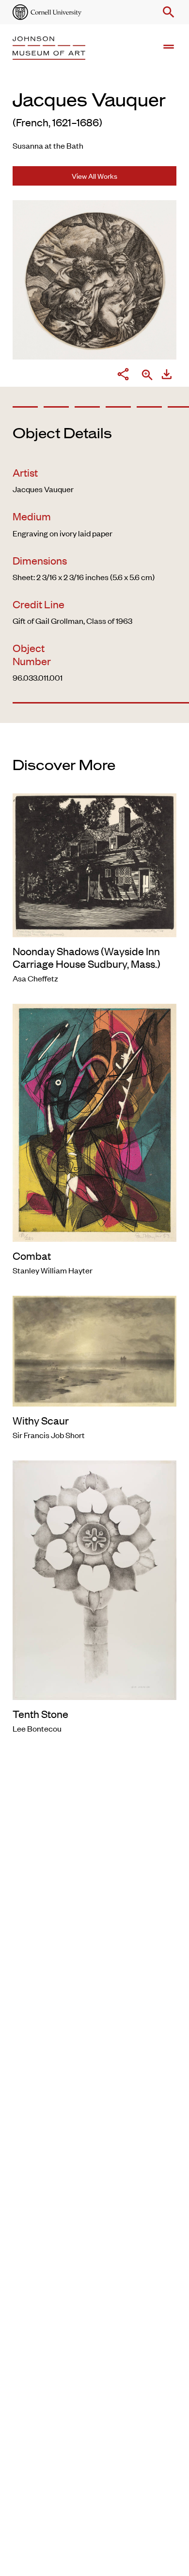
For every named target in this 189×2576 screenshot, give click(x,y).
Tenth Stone (40, 1714)
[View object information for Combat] (94, 1121)
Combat (32, 1255)
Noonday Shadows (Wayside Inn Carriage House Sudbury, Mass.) (87, 957)
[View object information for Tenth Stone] (94, 1579)
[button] (167, 12)
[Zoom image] (147, 376)
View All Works (94, 176)
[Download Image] (167, 376)
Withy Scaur (41, 1420)
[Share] (123, 376)
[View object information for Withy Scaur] (94, 1350)
